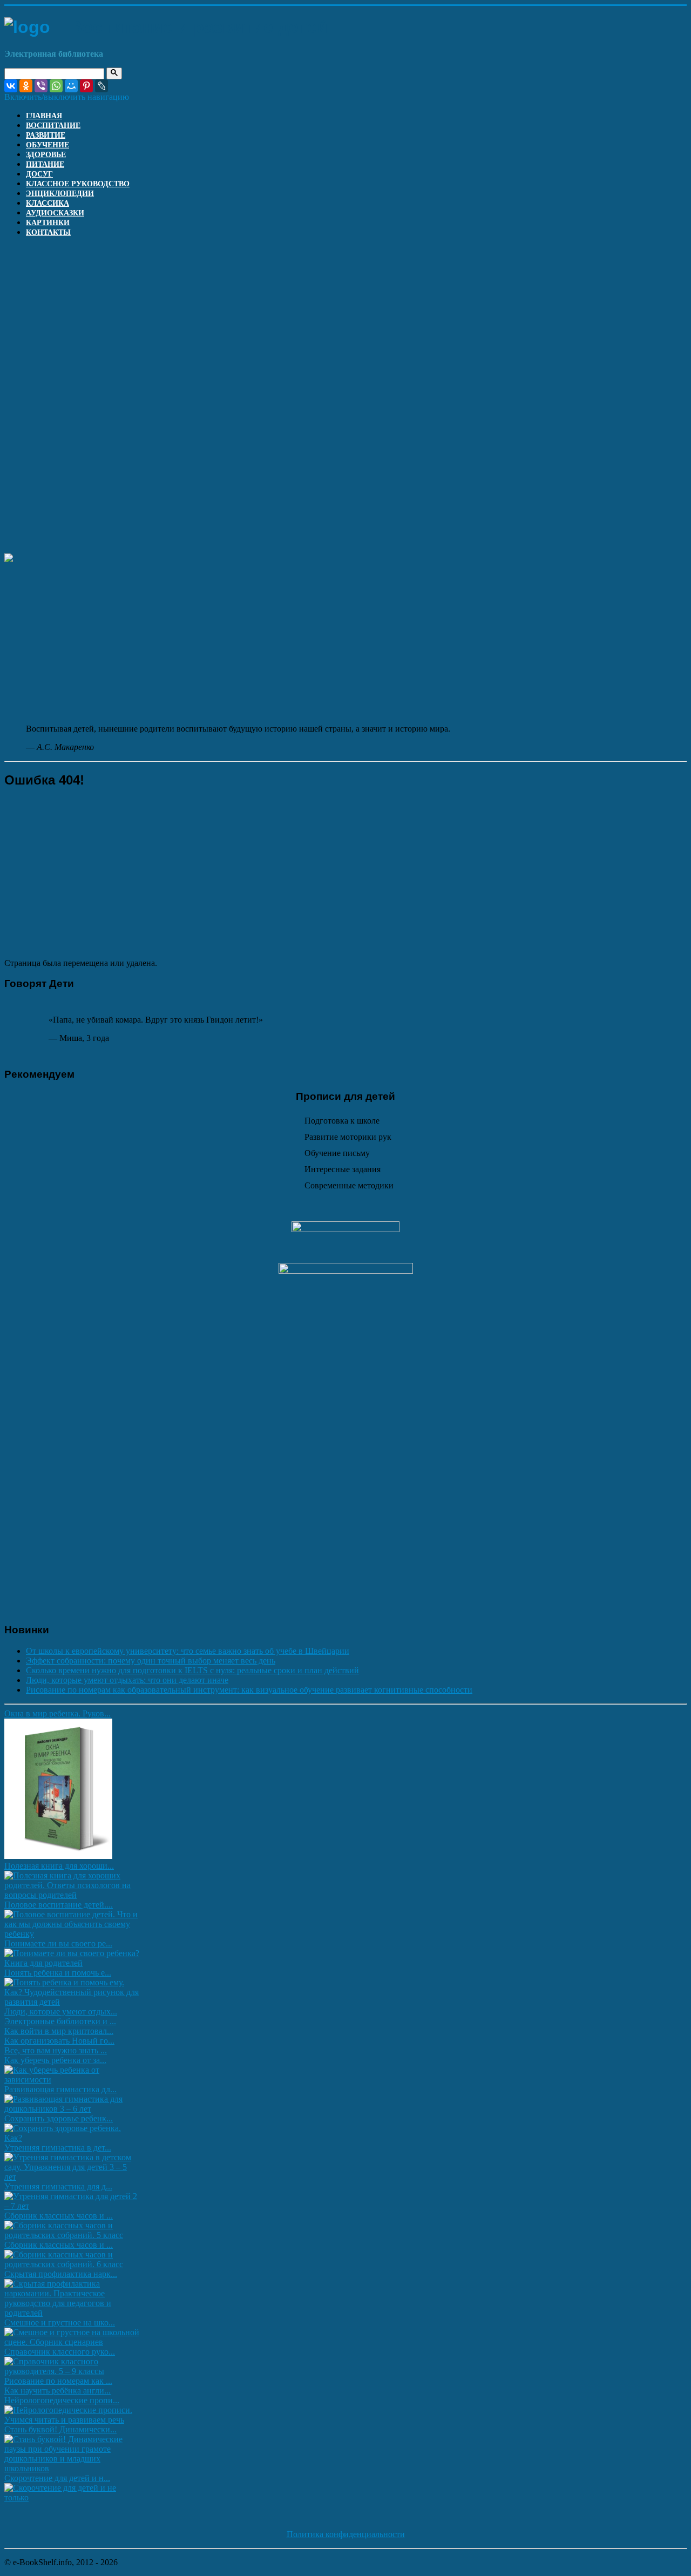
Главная (44, 116)
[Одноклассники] (26, 86)
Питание (45, 164)
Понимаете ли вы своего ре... (58, 1943)
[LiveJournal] (101, 86)
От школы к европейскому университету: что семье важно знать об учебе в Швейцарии (188, 1651)
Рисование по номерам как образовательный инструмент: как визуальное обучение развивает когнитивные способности (249, 1690)
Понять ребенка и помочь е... (58, 1973)
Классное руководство (78, 184)
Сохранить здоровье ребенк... (59, 2118)
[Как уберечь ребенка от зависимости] (73, 2080)
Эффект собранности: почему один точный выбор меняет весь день (151, 1661)
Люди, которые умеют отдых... (61, 2012)
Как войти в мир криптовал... (59, 2031)
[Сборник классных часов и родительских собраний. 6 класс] (73, 2264)
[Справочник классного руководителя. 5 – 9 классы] (73, 2371)
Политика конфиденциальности (346, 2534)
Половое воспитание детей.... (59, 1905)
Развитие (46, 135)
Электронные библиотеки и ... (60, 2021)
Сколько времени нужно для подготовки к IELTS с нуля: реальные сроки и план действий (192, 1670)
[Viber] (41, 86)
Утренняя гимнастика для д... (58, 2186)
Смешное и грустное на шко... (60, 2323)
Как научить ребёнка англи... (57, 2391)
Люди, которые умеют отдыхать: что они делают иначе (127, 1680)
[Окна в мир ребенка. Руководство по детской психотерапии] (58, 1856)
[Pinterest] (86, 86)
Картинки (48, 223)
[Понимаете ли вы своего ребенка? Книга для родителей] (73, 1963)
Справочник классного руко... (60, 2352)
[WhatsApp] (56, 86)
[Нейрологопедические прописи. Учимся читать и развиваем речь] (73, 2420)
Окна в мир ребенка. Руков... (57, 1713)
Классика (48, 203)
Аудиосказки (55, 213)
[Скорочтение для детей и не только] (73, 2497)
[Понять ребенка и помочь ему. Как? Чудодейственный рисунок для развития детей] (73, 2002)
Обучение (48, 145)
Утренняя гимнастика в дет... (58, 2148)
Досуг (39, 174)
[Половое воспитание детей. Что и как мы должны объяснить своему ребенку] (73, 1934)
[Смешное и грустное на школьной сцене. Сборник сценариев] (73, 2342)
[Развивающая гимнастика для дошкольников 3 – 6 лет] (73, 2109)
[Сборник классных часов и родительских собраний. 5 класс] (73, 2235)
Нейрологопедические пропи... (62, 2400)
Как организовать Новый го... (59, 2041)
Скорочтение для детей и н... (57, 2478)
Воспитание (53, 126)
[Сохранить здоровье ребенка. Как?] (73, 2138)
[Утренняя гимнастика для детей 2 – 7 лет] (73, 2206)
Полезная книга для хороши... (59, 1866)
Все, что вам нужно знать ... (56, 2050)
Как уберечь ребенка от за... (55, 2060)
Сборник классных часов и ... (59, 2216)
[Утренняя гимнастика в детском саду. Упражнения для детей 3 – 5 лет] (73, 2177)
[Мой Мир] (71, 86)
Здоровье (46, 155)
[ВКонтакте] (11, 86)
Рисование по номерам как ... (58, 2381)
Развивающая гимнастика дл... (60, 2089)
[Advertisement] (345, 321)
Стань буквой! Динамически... (60, 2429)
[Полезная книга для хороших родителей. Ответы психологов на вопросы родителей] (73, 1895)
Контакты (48, 232)
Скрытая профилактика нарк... (61, 2274)
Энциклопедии (60, 194)
